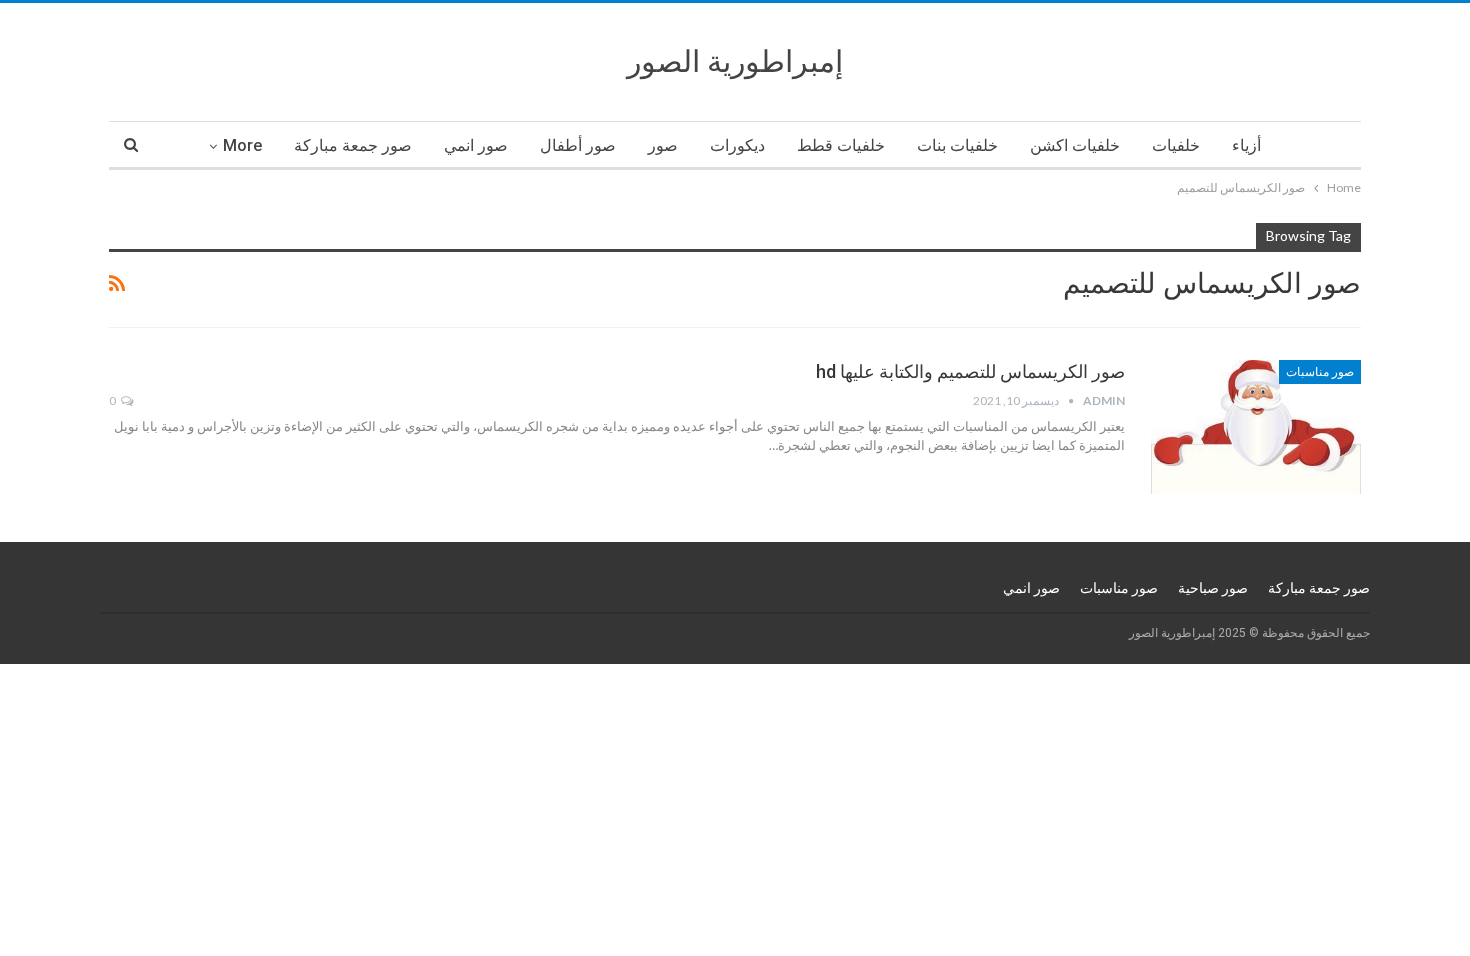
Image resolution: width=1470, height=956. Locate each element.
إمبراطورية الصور (735, 61)
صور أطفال (578, 145)
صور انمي (476, 145)
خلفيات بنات (957, 145)
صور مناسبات (1320, 372)
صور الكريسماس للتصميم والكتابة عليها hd (970, 371)
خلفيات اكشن (1075, 145)
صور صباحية (1213, 588)
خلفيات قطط (841, 145)
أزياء (1246, 145)
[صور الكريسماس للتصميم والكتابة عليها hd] (1256, 427)
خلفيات (1176, 145)
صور (663, 145)
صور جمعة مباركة (353, 145)
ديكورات (737, 145)
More (242, 145)
